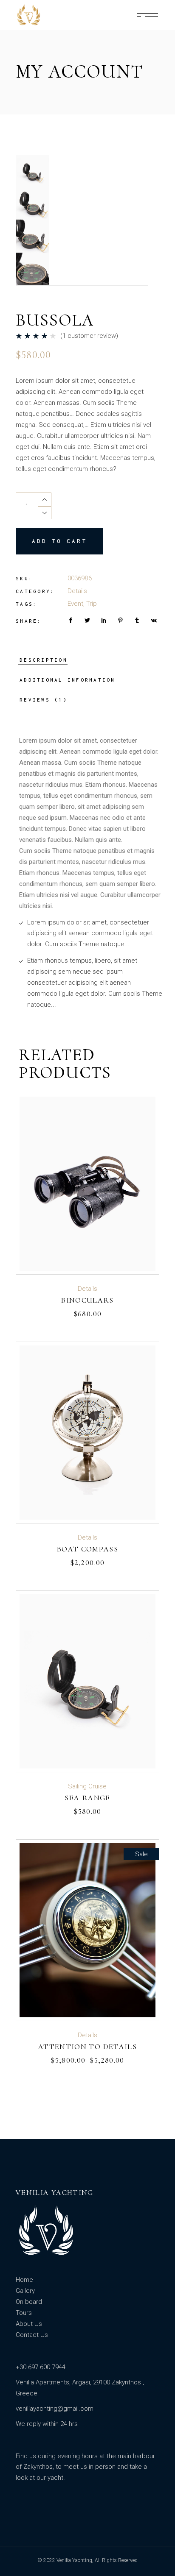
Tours (24, 2313)
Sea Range (87, 1798)
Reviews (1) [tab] (44, 700)
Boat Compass (87, 1549)
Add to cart (59, 541)
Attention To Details (87, 2047)
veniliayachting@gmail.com (55, 2409)
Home (24, 2280)
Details (77, 591)
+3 (19, 2367)
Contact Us (32, 2335)
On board (29, 2302)
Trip (92, 604)
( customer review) (89, 336)
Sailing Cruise (87, 1786)
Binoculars (87, 1300)
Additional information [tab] (68, 680)
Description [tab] (44, 660)
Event (75, 604)
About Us (29, 2324)
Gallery (25, 2291)
